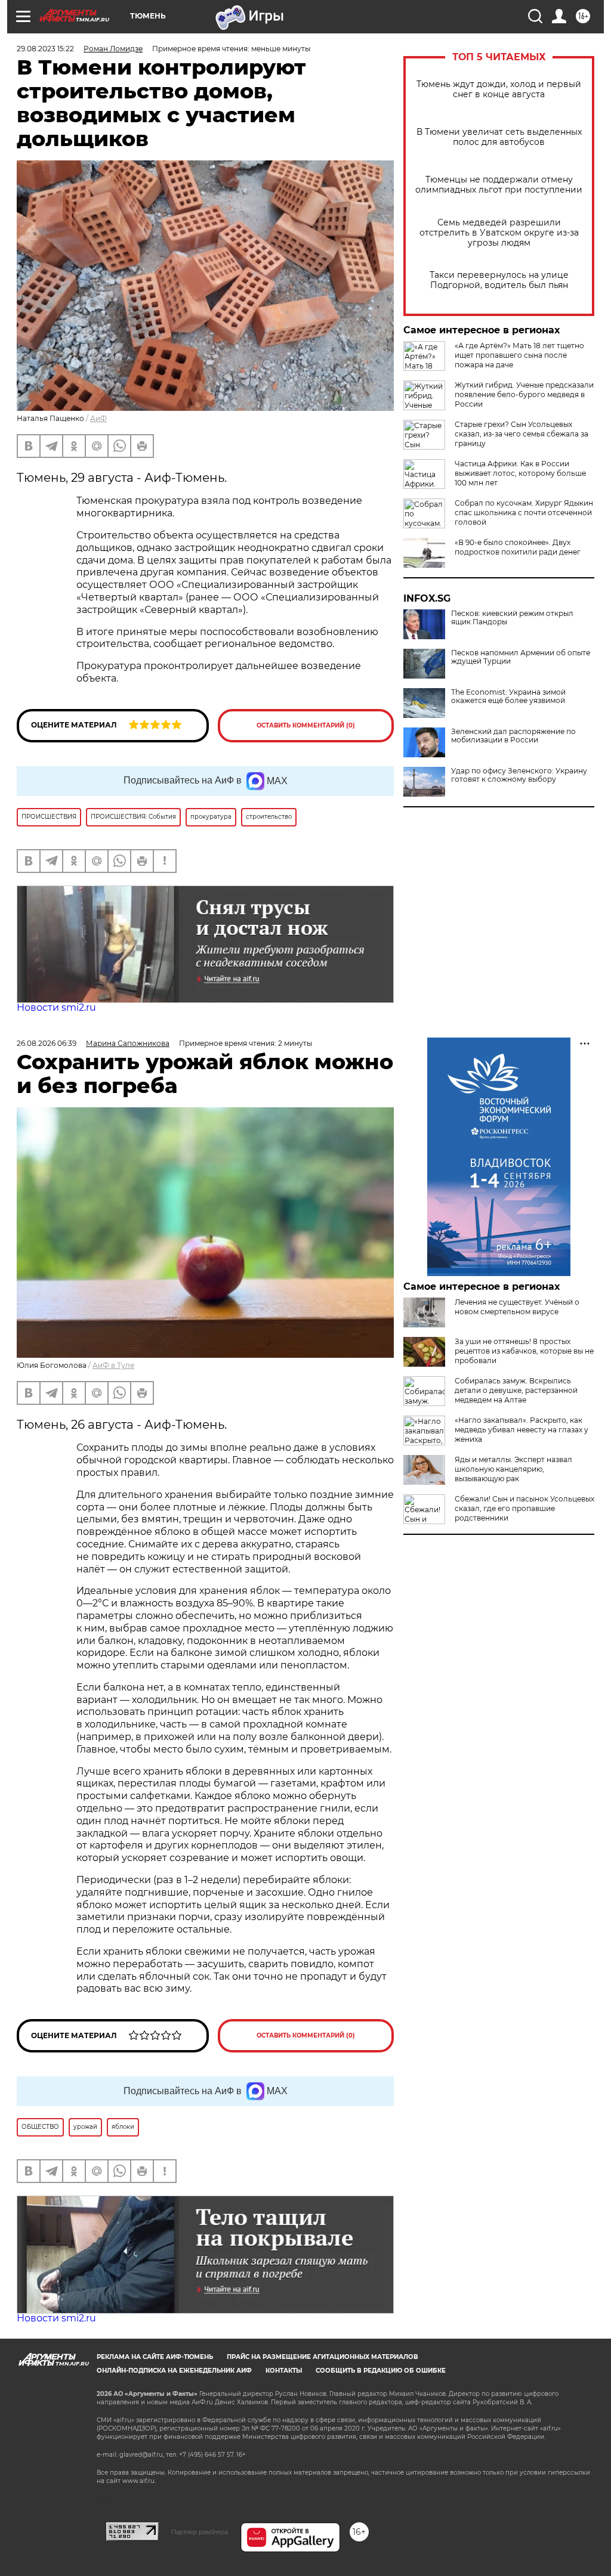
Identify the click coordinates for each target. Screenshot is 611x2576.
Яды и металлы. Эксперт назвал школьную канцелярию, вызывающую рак (513, 1469)
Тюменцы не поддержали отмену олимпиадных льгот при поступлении (499, 185)
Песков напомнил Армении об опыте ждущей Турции (521, 657)
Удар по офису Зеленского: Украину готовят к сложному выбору (519, 775)
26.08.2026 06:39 (47, 1043)
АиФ (98, 418)
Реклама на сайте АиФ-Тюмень (155, 2357)
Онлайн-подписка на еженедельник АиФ (174, 2371)
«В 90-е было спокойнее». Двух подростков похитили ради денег (518, 547)
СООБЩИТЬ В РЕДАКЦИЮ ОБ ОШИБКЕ (381, 2371)
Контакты (284, 2371)
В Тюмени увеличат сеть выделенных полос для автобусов (499, 137)
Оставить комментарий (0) (306, 725)
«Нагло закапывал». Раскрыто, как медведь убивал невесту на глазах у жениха (521, 1430)
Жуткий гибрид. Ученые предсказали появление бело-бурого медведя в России (524, 394)
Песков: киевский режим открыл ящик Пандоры (512, 618)
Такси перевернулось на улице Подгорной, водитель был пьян (499, 280)
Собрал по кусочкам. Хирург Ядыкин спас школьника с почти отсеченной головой (524, 513)
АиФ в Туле (113, 1365)
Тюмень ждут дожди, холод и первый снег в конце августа (499, 89)
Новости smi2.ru (56, 1007)
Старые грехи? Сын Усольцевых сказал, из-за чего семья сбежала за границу (521, 434)
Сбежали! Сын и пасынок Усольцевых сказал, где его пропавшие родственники (524, 1508)
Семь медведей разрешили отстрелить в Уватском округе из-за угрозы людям (499, 233)
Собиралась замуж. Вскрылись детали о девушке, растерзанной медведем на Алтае (516, 1390)
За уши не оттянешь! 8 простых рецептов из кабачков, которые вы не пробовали (524, 1351)
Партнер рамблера (200, 2532)
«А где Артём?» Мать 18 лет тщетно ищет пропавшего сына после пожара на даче (519, 355)
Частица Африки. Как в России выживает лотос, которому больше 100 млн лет (520, 473)
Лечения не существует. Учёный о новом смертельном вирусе (517, 1307)
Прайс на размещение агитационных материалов (323, 2357)
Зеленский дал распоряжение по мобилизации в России (513, 736)
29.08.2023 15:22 (45, 49)
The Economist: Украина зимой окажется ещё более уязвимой (508, 696)
